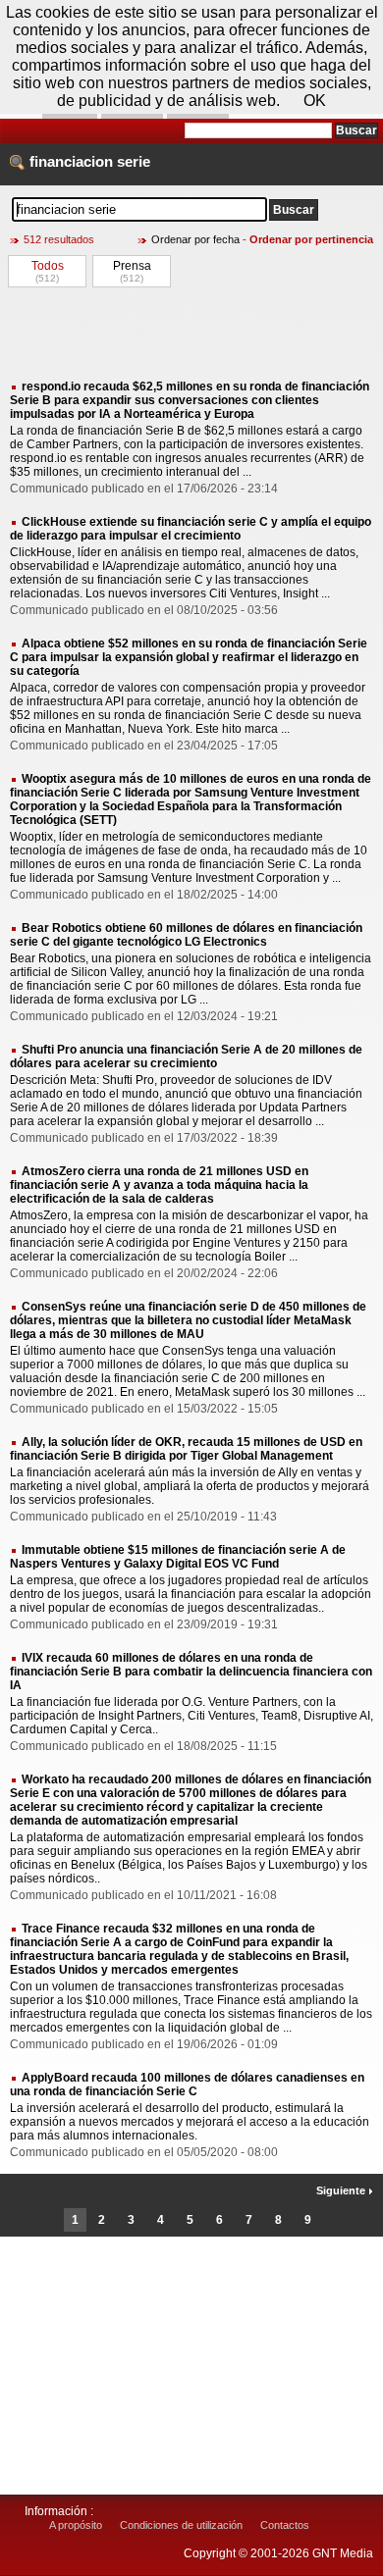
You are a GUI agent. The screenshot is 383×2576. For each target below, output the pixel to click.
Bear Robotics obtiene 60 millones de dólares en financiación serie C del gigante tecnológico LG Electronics (186, 935)
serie (134, 161)
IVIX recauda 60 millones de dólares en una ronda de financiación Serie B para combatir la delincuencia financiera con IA (191, 1672)
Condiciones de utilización (181, 2525)
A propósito (76, 2525)
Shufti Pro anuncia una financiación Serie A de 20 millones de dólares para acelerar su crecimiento (186, 1056)
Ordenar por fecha (195, 239)
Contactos (285, 2525)
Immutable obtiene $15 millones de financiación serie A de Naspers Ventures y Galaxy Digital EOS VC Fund (178, 1557)
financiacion (71, 161)
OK (315, 101)
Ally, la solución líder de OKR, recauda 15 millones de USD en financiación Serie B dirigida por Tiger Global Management (186, 1449)
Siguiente (342, 2190)
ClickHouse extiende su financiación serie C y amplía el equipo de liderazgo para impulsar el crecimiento (191, 529)
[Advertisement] (191, 333)
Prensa (132, 266)
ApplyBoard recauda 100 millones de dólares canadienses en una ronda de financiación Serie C (187, 2085)
